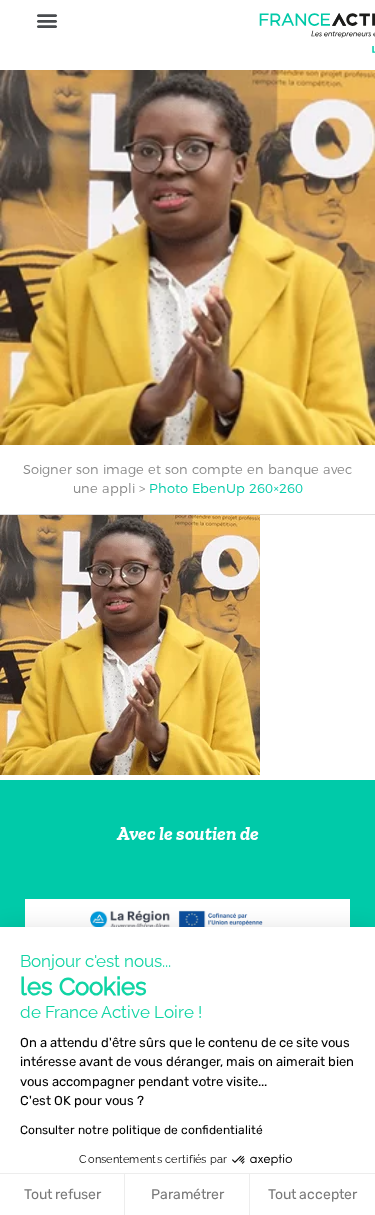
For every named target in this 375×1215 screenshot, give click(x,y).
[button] (46, 19)
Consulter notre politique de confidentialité (141, 1130)
